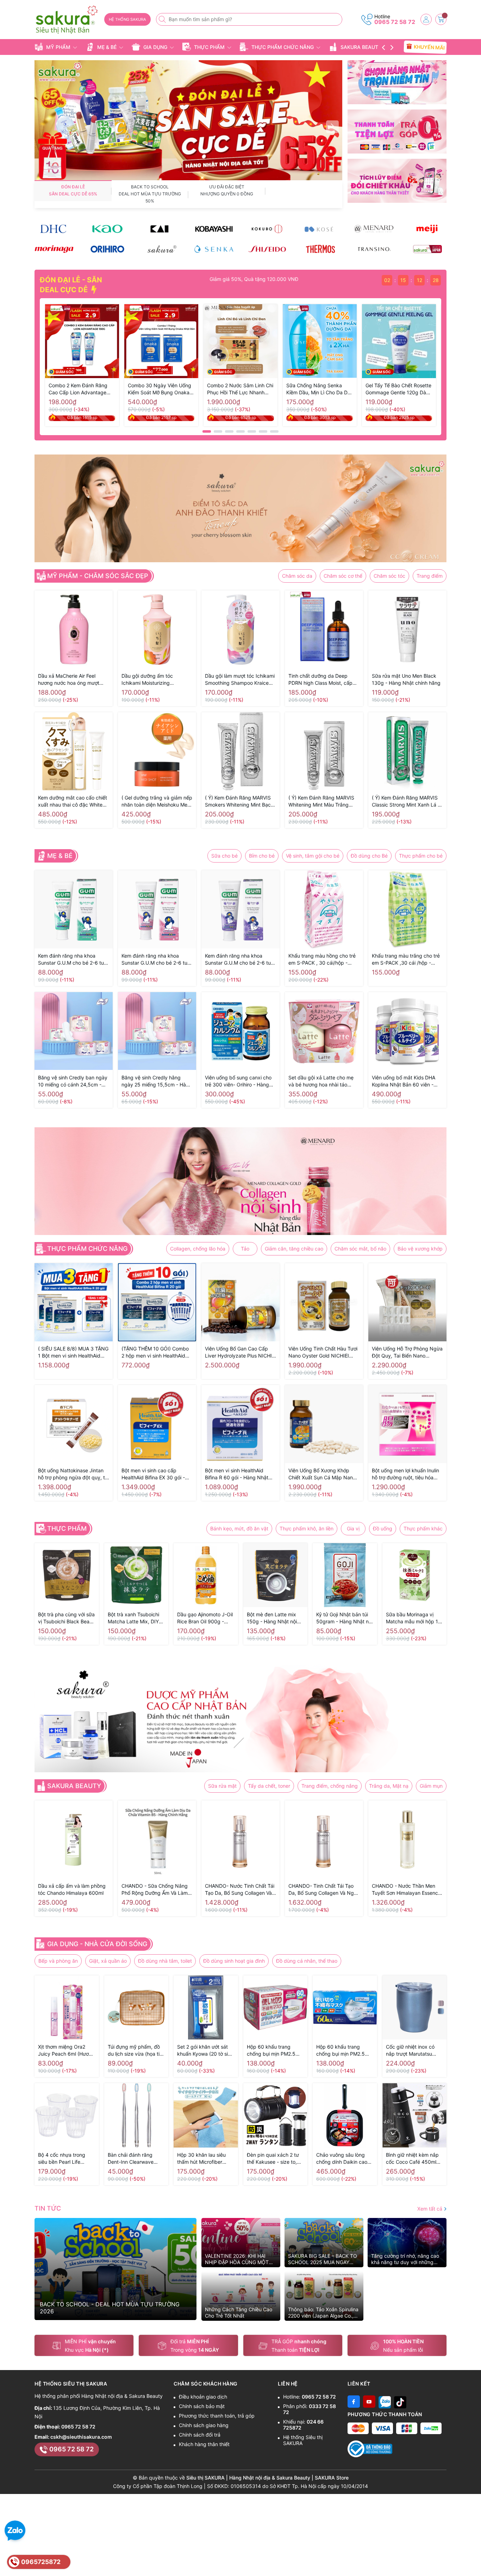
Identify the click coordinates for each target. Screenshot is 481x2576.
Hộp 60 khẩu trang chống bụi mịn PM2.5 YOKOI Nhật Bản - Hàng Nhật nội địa (344, 2051)
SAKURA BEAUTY (361, 47)
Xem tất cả (430, 2209)
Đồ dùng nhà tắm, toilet (165, 1961)
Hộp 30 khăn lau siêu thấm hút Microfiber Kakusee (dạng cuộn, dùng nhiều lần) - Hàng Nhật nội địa (204, 2159)
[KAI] (161, 229)
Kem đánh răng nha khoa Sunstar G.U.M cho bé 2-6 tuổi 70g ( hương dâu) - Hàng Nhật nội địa (157, 960)
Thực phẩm (67, 1529)
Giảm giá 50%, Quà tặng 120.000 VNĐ (287, 279)
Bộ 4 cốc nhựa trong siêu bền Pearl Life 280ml (62, 2159)
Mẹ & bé (60, 856)
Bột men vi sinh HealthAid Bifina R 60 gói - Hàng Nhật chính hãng (237, 1474)
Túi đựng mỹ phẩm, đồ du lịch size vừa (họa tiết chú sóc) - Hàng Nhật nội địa (136, 2051)
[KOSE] (320, 229)
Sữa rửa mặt (222, 1786)
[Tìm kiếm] (163, 19)
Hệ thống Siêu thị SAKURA (303, 2440)
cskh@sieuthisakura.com (81, 2437)
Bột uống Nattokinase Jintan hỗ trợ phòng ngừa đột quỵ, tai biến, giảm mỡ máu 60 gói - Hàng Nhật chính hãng (73, 1474)
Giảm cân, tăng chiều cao (294, 1249)
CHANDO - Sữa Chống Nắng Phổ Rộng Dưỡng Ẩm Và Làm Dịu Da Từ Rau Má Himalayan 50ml (155, 1890)
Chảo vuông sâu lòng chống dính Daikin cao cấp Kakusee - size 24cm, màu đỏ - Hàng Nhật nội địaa (342, 2159)
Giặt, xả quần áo (108, 1961)
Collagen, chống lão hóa (198, 1249)
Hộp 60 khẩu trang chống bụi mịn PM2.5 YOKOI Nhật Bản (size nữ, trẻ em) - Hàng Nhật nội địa (274, 2051)
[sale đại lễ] (188, 120)
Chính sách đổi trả (200, 2435)
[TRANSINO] (374, 249)
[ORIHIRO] (107, 249)
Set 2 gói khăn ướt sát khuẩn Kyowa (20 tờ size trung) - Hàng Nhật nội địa (205, 2051)
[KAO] (107, 229)
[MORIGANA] (54, 249)
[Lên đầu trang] (473, 2559)
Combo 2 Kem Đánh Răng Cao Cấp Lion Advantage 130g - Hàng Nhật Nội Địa (79, 389)
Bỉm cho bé (262, 856)
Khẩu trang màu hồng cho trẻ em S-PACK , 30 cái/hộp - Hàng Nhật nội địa (322, 960)
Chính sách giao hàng (204, 2425)
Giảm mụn (431, 1786)
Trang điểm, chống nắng (330, 1786)
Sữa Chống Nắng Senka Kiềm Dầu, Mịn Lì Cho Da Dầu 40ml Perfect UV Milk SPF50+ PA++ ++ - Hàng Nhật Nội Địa (320, 389)
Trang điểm (430, 576)
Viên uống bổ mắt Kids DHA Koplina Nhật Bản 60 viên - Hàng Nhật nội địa (404, 1081)
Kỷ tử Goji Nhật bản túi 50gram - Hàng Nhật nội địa (344, 1618)
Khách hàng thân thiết (204, 2444)
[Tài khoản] (426, 19)
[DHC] (54, 229)
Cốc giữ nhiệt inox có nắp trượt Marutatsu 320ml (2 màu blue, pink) (410, 2051)
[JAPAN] (427, 249)
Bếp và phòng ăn (58, 1961)
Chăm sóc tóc (389, 576)
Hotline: (310, 2397)
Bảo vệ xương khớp (420, 1249)
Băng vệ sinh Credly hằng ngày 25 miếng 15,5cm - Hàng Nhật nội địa (157, 1081)
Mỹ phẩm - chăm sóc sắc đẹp (98, 576)
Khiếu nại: (303, 2425)
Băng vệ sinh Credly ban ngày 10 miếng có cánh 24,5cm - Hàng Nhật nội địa (73, 1081)
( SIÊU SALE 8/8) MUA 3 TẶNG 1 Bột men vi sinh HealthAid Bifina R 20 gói (73, 1352)
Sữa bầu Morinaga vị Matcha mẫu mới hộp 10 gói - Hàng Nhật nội (414, 1618)
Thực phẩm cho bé (421, 856)
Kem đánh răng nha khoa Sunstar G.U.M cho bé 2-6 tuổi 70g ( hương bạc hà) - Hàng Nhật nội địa (73, 960)
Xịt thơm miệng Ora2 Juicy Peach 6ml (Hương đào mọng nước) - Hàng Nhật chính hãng (66, 2051)
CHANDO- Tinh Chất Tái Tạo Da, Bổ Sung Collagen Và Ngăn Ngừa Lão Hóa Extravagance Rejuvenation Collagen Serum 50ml (324, 1890)
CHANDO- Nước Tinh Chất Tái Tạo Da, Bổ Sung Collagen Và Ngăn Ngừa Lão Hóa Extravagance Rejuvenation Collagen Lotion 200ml (240, 1890)
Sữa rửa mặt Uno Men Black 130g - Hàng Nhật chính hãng (406, 679)
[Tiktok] (400, 2402)
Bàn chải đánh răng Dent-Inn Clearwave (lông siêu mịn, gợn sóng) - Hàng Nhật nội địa (133, 2159)
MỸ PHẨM (58, 47)
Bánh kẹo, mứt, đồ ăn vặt (239, 1528)
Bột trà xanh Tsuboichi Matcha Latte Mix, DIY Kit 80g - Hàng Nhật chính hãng (133, 1618)
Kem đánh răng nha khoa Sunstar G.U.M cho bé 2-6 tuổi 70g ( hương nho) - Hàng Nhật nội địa (240, 960)
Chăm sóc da (297, 576)
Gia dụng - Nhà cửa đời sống (97, 1944)
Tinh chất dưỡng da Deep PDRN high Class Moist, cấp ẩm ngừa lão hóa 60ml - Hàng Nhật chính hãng (323, 680)
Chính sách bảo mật (202, 2406)
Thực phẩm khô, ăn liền (307, 1528)
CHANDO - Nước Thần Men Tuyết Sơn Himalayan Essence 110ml (406, 1890)
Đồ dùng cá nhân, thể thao (307, 1961)
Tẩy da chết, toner (269, 1786)
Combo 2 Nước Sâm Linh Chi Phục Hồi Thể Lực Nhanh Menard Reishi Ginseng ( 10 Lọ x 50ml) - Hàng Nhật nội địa (240, 389)
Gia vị (353, 1528)
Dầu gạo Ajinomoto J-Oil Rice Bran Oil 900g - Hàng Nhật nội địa (205, 1618)
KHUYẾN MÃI (428, 47)
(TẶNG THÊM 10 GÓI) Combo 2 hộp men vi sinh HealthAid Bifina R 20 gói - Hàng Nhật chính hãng (155, 1352)
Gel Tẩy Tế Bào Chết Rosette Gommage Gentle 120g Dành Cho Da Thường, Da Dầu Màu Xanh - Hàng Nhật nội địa (399, 389)
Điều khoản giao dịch (203, 2397)
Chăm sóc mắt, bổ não (360, 1249)
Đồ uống (383, 1528)
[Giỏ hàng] (441, 19)
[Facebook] (354, 2402)
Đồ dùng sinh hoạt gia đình (234, 1961)
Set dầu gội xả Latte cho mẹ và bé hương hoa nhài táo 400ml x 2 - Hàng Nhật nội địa (323, 1081)
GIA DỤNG (155, 47)
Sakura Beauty (74, 1786)
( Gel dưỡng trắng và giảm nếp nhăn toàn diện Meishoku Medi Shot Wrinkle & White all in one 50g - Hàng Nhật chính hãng (157, 801)
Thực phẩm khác (423, 1528)
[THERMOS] (320, 249)
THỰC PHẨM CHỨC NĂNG (283, 47)
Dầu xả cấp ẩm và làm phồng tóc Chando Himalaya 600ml (72, 1889)
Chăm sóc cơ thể (343, 576)
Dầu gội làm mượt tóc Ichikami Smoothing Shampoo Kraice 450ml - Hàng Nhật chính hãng (240, 680)
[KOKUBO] (267, 229)
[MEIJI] (427, 229)
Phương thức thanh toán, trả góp (217, 2416)
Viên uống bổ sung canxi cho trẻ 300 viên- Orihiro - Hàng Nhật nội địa (238, 1081)
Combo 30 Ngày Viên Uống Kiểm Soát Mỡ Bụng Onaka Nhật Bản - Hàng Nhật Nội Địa (160, 389)
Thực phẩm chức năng (87, 1249)
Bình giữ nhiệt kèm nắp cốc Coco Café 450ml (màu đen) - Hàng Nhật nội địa (413, 2159)
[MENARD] (374, 229)
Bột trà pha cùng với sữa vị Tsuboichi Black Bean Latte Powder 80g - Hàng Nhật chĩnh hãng (66, 1618)
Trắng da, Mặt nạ (389, 1786)
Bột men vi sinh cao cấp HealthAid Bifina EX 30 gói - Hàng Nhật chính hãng (153, 1474)
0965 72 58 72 (395, 22)
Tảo (245, 1249)
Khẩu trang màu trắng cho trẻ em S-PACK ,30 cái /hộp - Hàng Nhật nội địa (406, 960)
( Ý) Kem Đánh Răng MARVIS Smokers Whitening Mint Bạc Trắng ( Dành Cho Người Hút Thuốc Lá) (238, 801)
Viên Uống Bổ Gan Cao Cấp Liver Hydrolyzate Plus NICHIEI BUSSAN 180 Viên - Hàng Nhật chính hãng (241, 1352)
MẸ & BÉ (107, 47)
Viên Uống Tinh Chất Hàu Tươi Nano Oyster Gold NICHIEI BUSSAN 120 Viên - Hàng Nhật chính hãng (324, 1352)
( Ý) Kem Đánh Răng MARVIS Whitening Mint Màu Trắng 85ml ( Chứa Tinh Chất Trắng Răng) (322, 801)
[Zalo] (385, 2402)
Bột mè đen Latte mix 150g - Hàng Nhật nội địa (272, 1618)
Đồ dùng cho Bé (369, 856)
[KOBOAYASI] (214, 229)
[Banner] (397, 82)
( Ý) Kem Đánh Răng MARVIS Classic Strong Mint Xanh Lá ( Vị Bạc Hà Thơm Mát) (406, 801)
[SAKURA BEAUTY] (161, 249)
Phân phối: (310, 2409)
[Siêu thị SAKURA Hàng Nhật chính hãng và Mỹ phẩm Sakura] (67, 20)
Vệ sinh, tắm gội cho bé (313, 856)
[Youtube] (369, 2402)
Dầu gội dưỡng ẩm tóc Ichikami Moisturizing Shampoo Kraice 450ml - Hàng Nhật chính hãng (157, 680)
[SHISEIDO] (267, 249)
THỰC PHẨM (209, 47)
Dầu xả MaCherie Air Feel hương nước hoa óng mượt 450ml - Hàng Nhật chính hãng (69, 680)
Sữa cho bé (224, 856)
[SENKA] (214, 249)
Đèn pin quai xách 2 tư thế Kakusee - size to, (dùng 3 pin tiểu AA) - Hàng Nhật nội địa (273, 2159)
